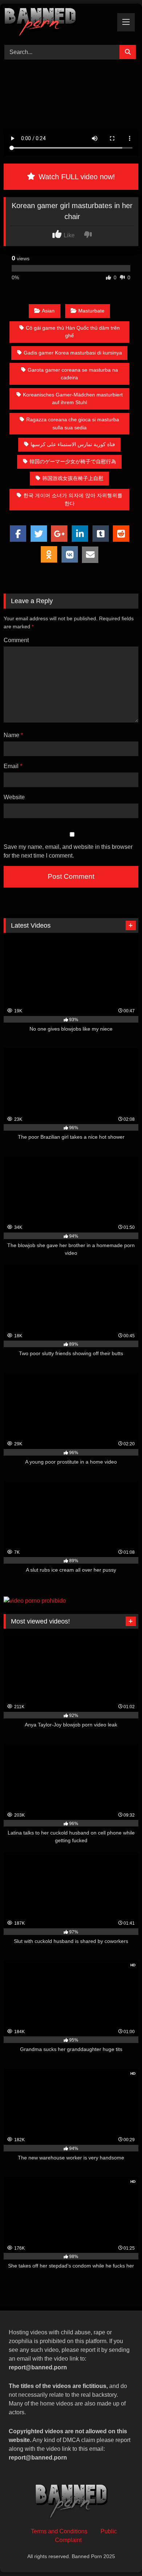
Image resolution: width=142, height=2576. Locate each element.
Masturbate (91, 311)
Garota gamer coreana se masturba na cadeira (73, 374)
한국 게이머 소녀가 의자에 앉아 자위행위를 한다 (73, 499)
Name (13, 735)
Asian (48, 311)
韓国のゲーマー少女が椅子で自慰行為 (73, 461)
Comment (16, 640)
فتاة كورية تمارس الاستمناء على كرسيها (73, 444)
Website (14, 797)
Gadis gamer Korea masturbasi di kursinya (73, 353)
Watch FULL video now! (76, 177)
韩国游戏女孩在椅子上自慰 (73, 478)
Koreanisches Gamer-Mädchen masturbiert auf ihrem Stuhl (73, 399)
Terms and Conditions (59, 2531)
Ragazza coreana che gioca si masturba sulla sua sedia (73, 423)
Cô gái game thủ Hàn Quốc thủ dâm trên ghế (73, 332)
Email (13, 766)
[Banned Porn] (58, 23)
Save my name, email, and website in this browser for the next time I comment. (68, 851)
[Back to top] (119, 2554)
